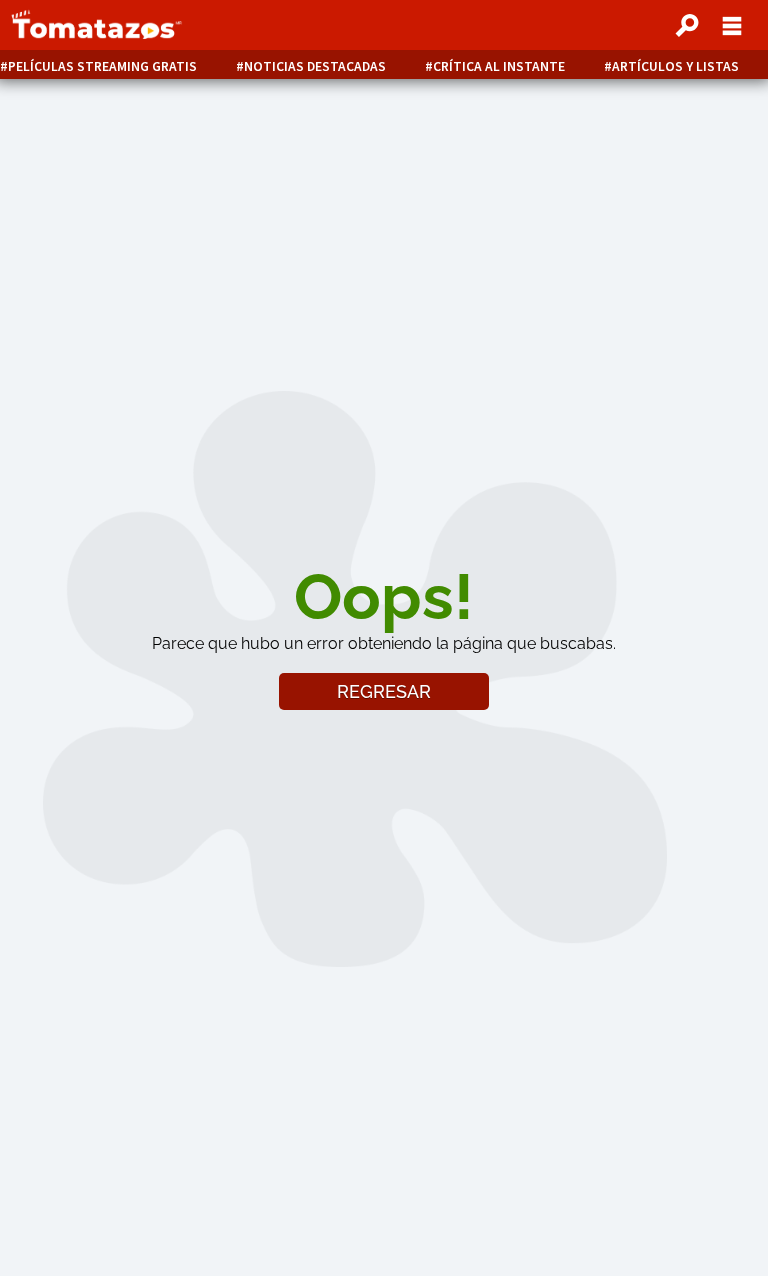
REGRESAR (384, 691)
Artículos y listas (675, 66)
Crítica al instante (499, 66)
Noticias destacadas (315, 66)
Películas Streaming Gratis (102, 66)
